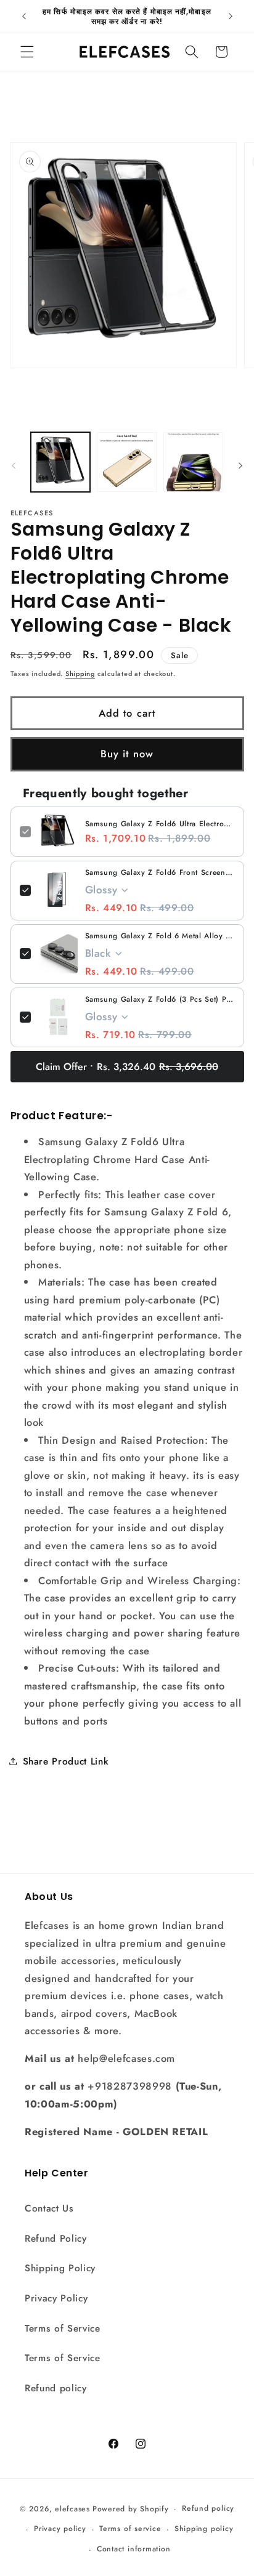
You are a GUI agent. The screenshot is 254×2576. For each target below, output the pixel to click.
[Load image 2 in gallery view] (127, 462)
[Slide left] (14, 465)
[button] (27, 52)
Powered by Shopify (131, 2509)
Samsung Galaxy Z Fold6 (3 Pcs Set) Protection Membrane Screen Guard (160, 999)
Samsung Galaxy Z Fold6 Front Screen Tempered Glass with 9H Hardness (160, 872)
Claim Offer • (127, 1067)
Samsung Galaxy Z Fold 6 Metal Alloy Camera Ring (160, 936)
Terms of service (130, 2529)
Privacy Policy (56, 2298)
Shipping (80, 674)
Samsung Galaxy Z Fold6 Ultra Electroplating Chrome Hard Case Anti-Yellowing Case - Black (160, 824)
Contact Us (49, 2208)
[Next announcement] (231, 17)
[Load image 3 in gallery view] (193, 462)
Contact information (134, 2549)
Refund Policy (56, 2239)
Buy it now (127, 754)
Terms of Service (63, 2328)
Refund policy (56, 2388)
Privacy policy (60, 2529)
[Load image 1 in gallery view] (61, 462)
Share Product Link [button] (66, 1761)
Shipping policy (204, 2529)
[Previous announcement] (24, 17)
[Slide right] (240, 465)
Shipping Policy (60, 2268)
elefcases (72, 2509)
